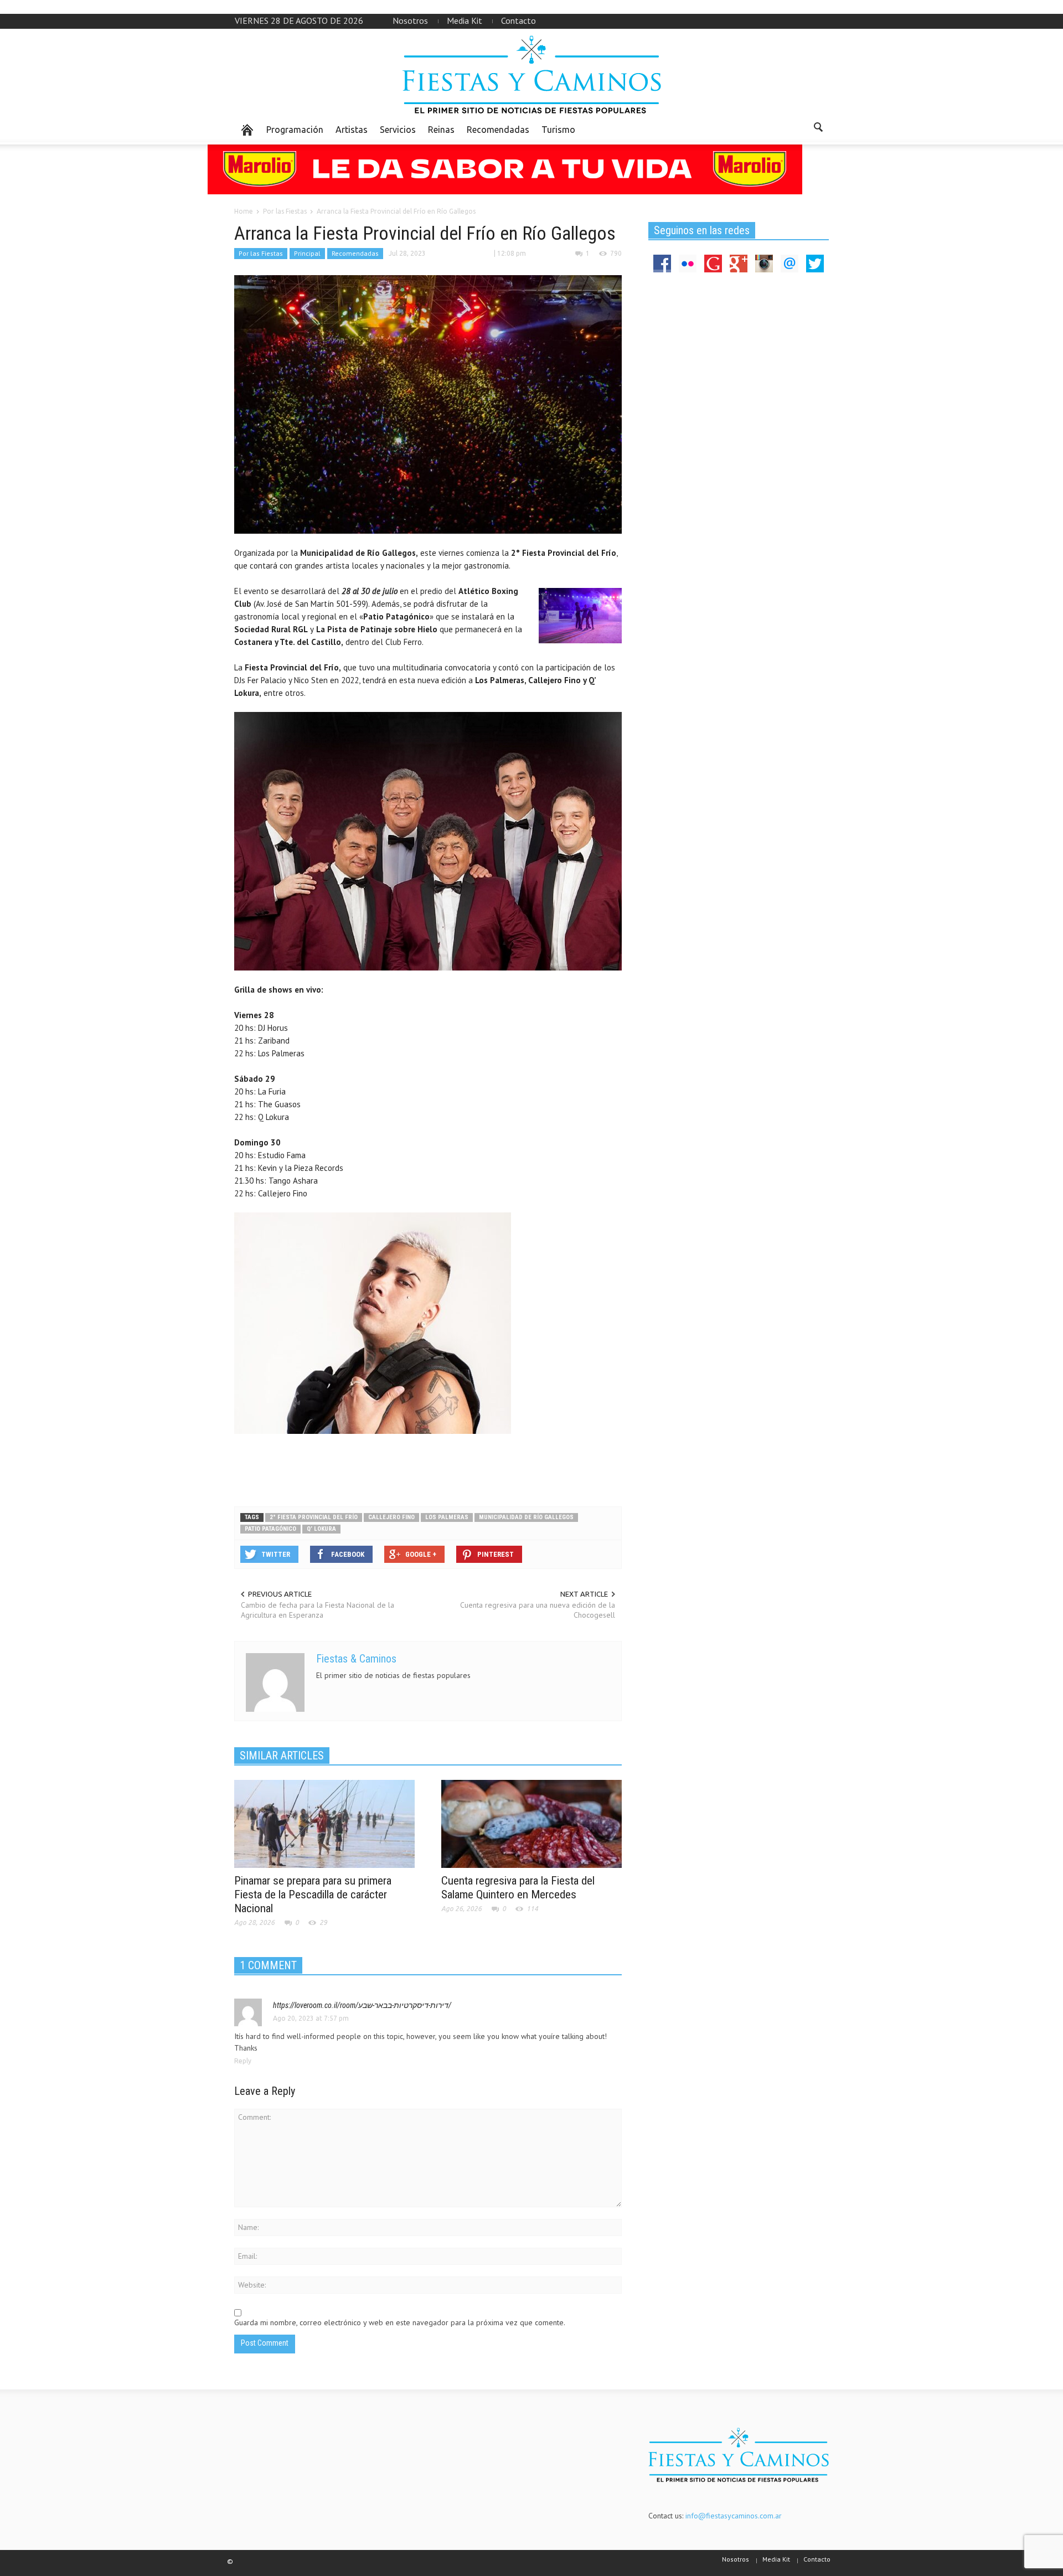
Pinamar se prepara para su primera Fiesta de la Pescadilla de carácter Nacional (313, 1894)
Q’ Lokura (321, 1529)
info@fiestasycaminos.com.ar (734, 2516)
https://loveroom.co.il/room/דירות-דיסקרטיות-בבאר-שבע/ (362, 2005)
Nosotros (410, 20)
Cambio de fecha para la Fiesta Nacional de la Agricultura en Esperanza (318, 1610)
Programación (295, 130)
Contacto (518, 20)
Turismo (558, 130)
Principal (307, 253)
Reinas (441, 130)
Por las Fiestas (261, 253)
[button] (818, 129)
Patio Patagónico (270, 1529)
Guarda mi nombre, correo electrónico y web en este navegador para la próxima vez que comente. (400, 2322)
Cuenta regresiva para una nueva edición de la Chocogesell (538, 1610)
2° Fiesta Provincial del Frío (314, 1517)
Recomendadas (498, 130)
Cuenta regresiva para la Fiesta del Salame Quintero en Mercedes (518, 1888)
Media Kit (465, 20)
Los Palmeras (447, 1517)
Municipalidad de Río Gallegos (526, 1517)
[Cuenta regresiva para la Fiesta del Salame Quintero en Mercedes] (531, 1823)
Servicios (398, 130)
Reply (243, 2061)
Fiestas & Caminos (356, 1659)
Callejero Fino (391, 1517)
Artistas (352, 130)
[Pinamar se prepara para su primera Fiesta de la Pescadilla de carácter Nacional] (324, 1823)
